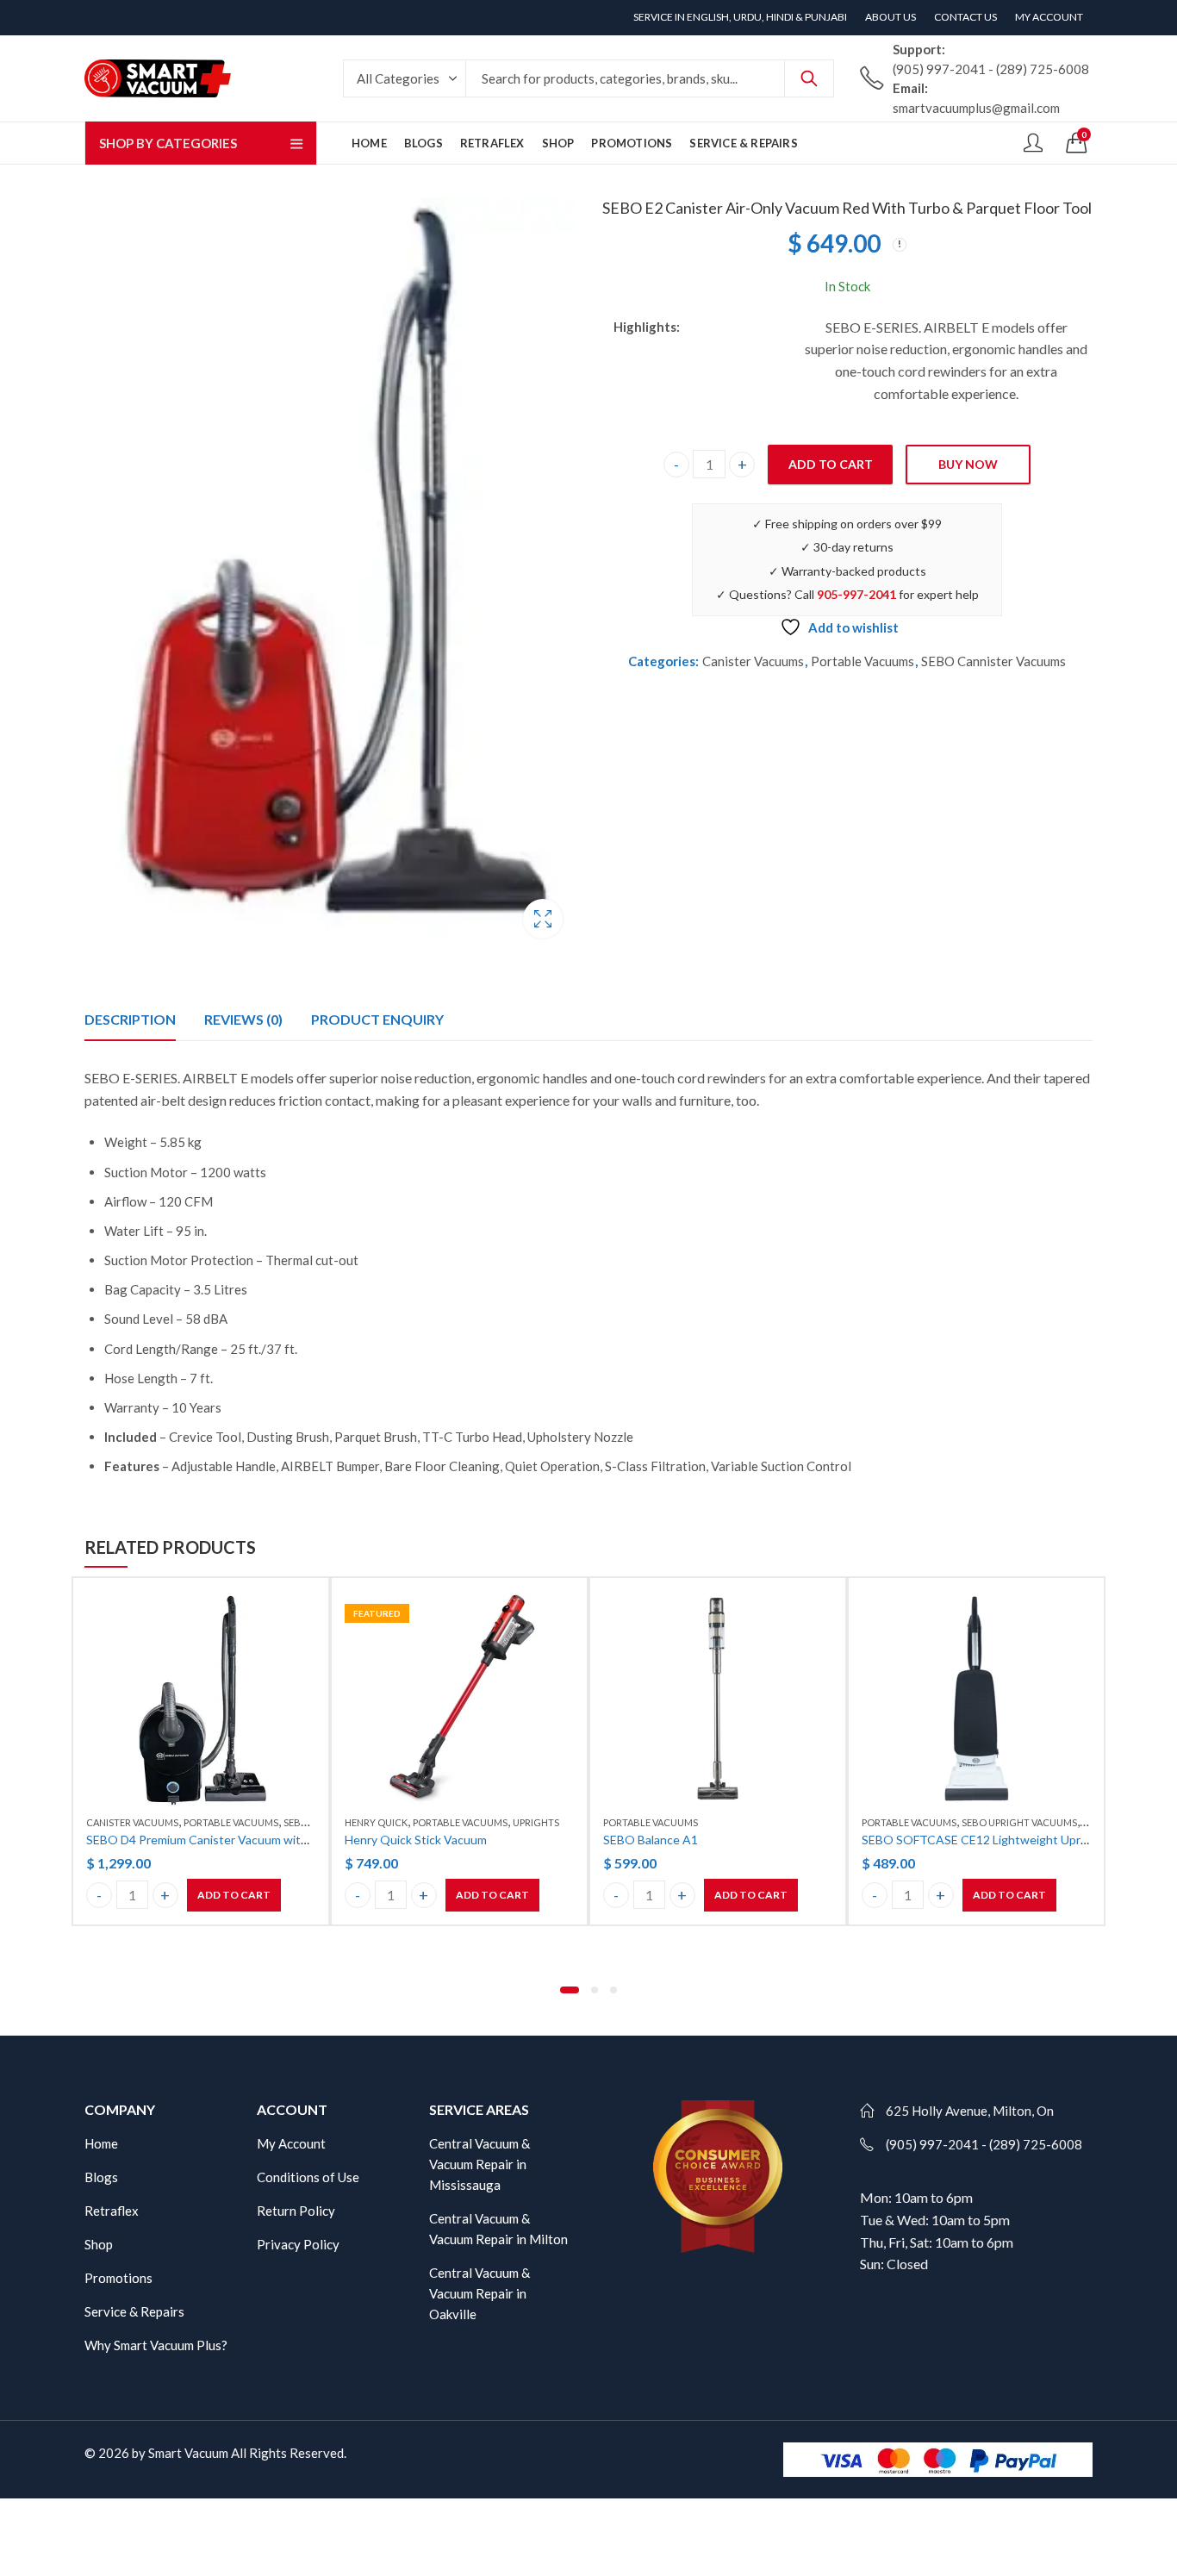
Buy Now (968, 464)
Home (101, 2143)
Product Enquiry (377, 1019)
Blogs (101, 2177)
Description (130, 1019)
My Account (291, 2143)
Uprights (536, 1822)
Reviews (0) (243, 1019)
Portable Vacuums (863, 661)
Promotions (118, 2278)
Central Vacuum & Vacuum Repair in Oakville (480, 2293)
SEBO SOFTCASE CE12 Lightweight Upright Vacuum (1005, 1840)
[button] (570, 1990)
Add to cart (831, 464)
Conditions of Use (308, 2177)
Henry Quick (376, 1822)
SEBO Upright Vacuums (1019, 1822)
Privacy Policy (298, 2244)
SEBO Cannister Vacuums (993, 661)
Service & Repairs (134, 2311)
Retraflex (112, 2211)
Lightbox (543, 919)
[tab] (130, 1020)
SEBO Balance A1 (651, 1840)
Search (809, 78)
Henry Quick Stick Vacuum (416, 1840)
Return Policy (296, 2211)
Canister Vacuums (753, 661)
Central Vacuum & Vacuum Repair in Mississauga (480, 2164)
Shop (99, 2244)
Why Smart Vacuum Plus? (156, 2345)
